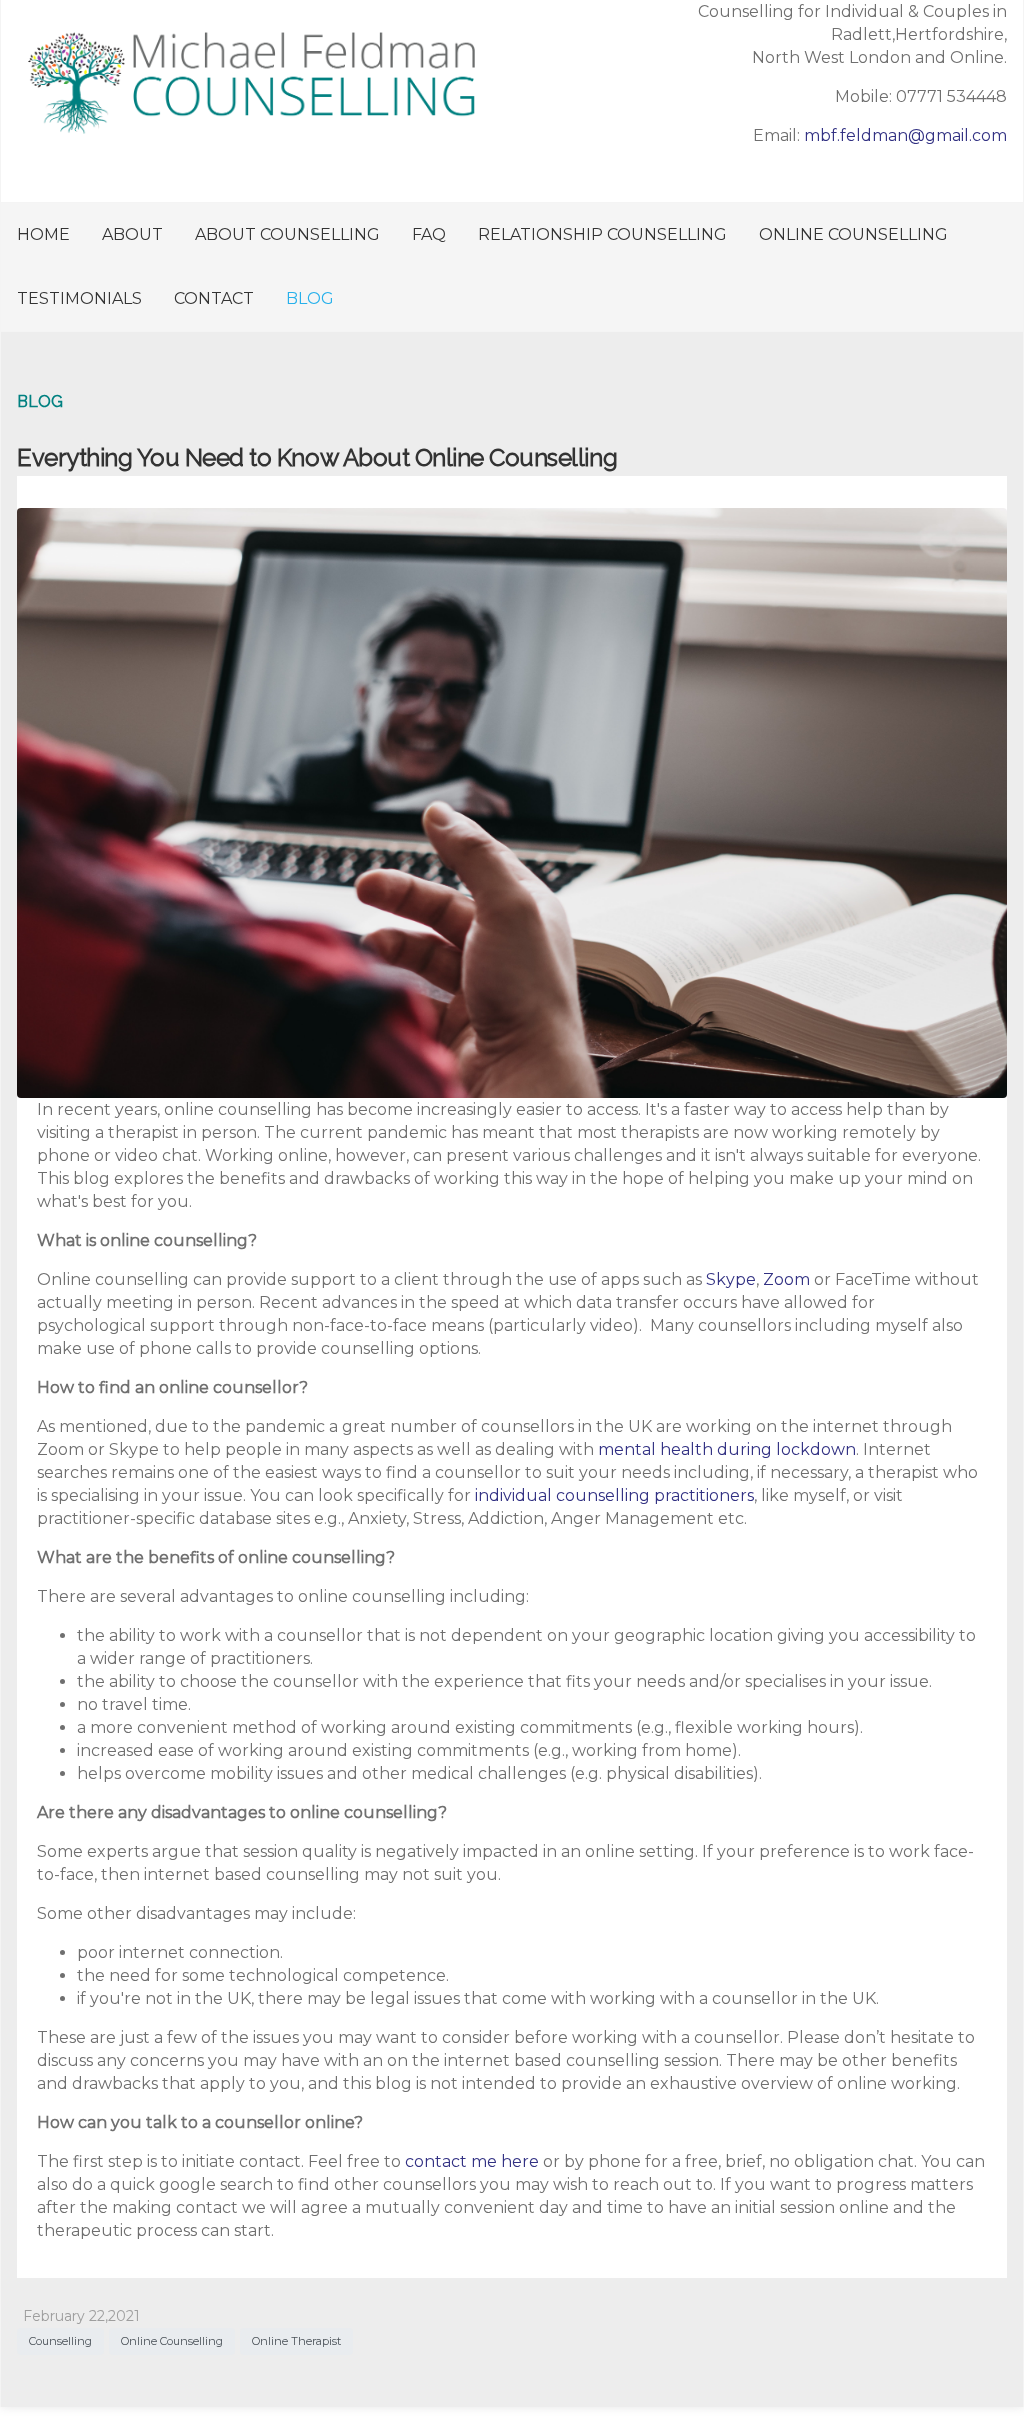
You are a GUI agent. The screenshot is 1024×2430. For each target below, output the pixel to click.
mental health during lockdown (727, 1449)
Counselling (60, 2341)
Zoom (786, 1279)
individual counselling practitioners (614, 1495)
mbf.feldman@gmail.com (905, 135)
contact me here (472, 2161)
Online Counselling (172, 2341)
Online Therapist (296, 2341)
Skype (731, 1279)
